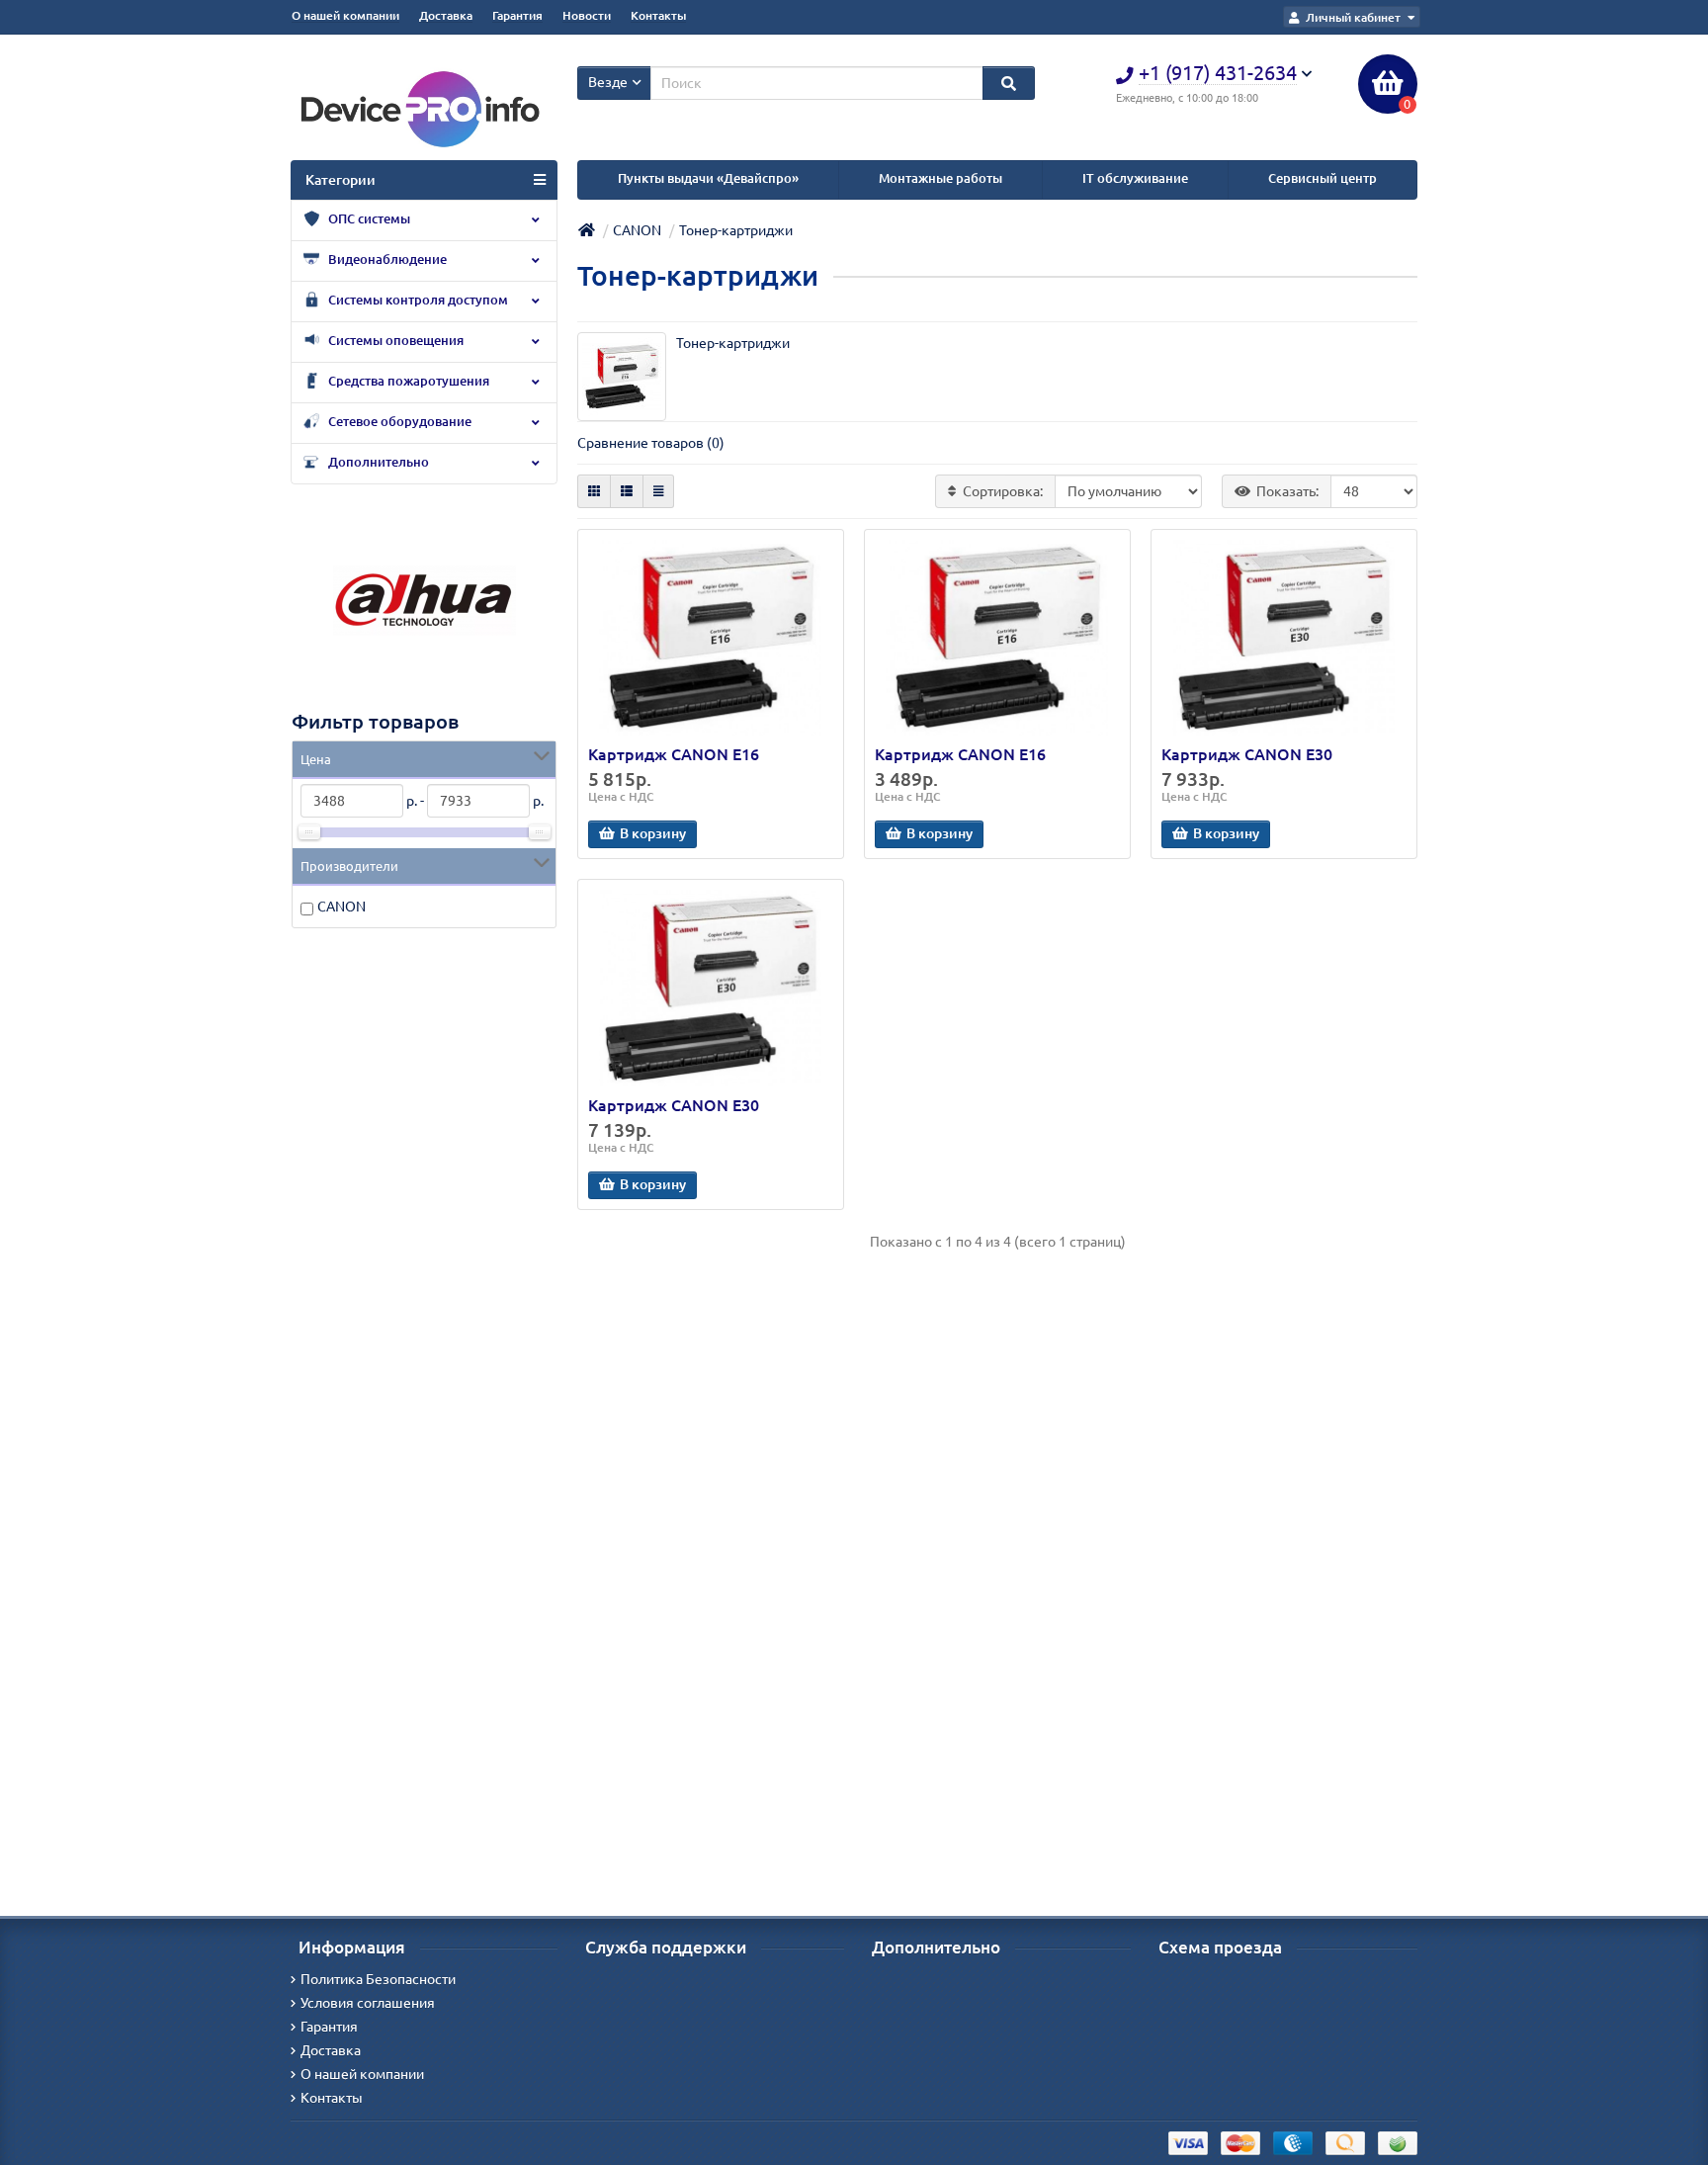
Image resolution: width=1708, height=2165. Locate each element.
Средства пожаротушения (407, 381)
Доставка (446, 15)
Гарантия (517, 15)
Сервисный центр (1323, 178)
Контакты (658, 15)
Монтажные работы (940, 178)
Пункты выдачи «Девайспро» (708, 178)
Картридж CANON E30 (1247, 754)
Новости (587, 15)
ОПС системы (368, 219)
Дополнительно (377, 462)
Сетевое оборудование (398, 422)
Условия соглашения (368, 2003)
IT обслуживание (1135, 178)
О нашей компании (345, 15)
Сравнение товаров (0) (651, 443)
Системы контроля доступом (417, 300)
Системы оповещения (394, 341)
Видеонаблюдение (386, 260)
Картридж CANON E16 (674, 754)
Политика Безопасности (378, 1979)
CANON (342, 907)
